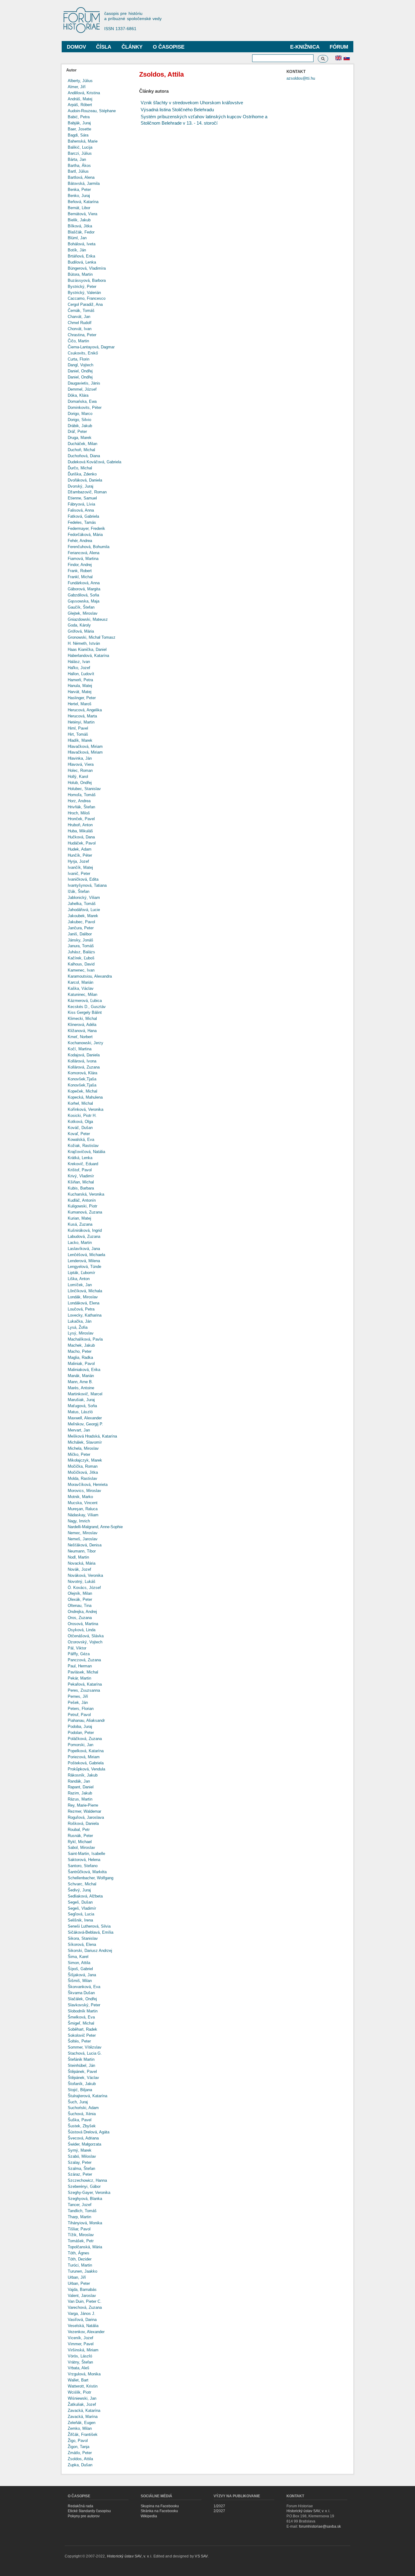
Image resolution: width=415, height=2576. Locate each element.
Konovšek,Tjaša (82, 1079)
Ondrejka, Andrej (82, 1612)
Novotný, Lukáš (82, 1582)
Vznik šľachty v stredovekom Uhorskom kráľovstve (192, 103)
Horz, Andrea (79, 801)
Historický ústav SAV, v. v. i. (308, 2511)
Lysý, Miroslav (81, 1333)
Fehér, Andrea (80, 541)
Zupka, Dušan (80, 2465)
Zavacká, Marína (83, 2417)
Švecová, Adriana (83, 2138)
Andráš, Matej (80, 99)
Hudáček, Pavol (82, 843)
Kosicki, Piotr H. (82, 1115)
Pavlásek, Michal (83, 1672)
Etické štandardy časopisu (89, 2511)
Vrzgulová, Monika (84, 2374)
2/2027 (219, 2511)
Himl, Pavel (78, 728)
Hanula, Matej (80, 686)
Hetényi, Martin (81, 722)
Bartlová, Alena (81, 177)
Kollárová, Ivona (82, 1061)
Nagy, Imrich (79, 1521)
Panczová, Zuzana (84, 1660)
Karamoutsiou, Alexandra (90, 976)
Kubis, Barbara (81, 1188)
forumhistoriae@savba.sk (320, 2526)
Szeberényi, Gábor (84, 2186)
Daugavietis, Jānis (84, 383)
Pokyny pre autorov (84, 2516)
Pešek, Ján (78, 1702)
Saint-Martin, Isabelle (86, 1854)
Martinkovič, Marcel (85, 1394)
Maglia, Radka (80, 1357)
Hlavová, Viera (81, 764)
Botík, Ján (77, 250)
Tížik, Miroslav (81, 2235)
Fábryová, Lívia (81, 504)
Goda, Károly (79, 625)
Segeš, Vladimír (82, 1908)
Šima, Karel (78, 1957)
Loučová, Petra (81, 1309)
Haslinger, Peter (82, 698)
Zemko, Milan (80, 2428)
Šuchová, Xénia (82, 2114)
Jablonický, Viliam (84, 898)
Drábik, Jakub (80, 426)
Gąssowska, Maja (84, 601)
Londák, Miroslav (83, 1297)
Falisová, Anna (81, 510)
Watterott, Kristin (83, 2386)
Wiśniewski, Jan (82, 2398)
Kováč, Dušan (80, 1128)
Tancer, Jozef (80, 2205)
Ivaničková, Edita (83, 879)
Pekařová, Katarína (85, 1684)
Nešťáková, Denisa (85, 1545)
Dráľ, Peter (77, 432)
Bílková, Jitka (80, 226)
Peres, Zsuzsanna (84, 1690)
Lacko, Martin (80, 1243)
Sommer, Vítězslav (85, 2047)
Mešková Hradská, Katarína (92, 1436)
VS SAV (201, 2556)
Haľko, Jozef (79, 668)
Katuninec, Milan (82, 994)
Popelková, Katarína (86, 1751)
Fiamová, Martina (83, 559)
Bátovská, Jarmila (84, 183)
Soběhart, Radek (82, 2029)
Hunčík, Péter (80, 855)
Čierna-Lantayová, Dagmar (91, 347)
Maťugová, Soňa (82, 1406)
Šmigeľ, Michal (81, 2023)
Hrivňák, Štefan (81, 807)
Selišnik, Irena (80, 1920)
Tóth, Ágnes (79, 2253)
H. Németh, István (84, 643)
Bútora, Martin (80, 274)
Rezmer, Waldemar (84, 1811)
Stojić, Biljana (80, 2090)
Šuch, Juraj (78, 2102)
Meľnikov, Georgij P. (85, 1424)
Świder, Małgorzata (84, 2144)
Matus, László (80, 1412)
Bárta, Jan (77, 159)
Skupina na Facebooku (160, 2506)
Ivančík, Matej (80, 867)
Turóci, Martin (80, 2265)
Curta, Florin (79, 359)
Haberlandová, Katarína (88, 656)
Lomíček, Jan (80, 1285)
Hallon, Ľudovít (81, 674)
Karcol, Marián (81, 982)
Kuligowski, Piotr (82, 1206)
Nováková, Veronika (85, 1575)
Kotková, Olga (80, 1122)
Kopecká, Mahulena (85, 1097)
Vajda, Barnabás (82, 2289)
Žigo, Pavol (78, 2441)
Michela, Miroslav (83, 1448)
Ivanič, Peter (79, 874)
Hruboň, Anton (80, 825)
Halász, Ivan (79, 662)
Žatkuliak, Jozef (82, 2404)
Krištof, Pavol (80, 1170)
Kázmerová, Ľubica (85, 1001)
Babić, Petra (79, 117)
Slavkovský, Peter (84, 2005)
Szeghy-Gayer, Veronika (89, 2193)
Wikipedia (149, 2516)
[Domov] (84, 21)
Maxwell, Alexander (85, 1418)
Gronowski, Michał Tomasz (92, 637)
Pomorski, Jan (81, 1745)
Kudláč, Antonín (82, 1200)
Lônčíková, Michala (85, 1291)
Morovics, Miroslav (84, 1491)
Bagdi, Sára (78, 135)
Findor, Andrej (80, 565)
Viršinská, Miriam (83, 2350)
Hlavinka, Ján (80, 758)
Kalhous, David (81, 964)
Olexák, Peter (80, 1599)
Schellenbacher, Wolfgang (91, 1878)
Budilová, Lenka (82, 262)
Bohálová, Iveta (82, 244)
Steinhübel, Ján (81, 2065)
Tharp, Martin (79, 2217)
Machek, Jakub (81, 1345)
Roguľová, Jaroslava (86, 1817)
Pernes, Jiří (78, 1696)
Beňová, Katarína (83, 202)
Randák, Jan (79, 1781)
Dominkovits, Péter (85, 407)
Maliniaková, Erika (84, 1370)
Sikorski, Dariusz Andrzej (90, 1951)
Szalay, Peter (80, 2162)
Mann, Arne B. (80, 1382)
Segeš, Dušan (80, 1902)
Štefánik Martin (81, 2059)
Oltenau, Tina (80, 1606)
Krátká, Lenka (80, 1158)
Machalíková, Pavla (85, 1339)
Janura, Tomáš (81, 946)
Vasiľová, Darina (82, 2320)
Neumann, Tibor (82, 1551)
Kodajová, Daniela (84, 1055)
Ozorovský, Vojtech (85, 1642)
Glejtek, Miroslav (83, 613)
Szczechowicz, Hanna (87, 2180)
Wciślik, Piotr (79, 2392)
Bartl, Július (78, 171)
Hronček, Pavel (81, 819)
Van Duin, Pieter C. (85, 2301)
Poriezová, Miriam (84, 1757)
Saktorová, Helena (84, 1860)
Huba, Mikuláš (80, 831)
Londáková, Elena (84, 1303)
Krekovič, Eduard (83, 1164)
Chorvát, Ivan (80, 329)
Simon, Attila (79, 1963)
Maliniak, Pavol (81, 1364)
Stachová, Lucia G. (85, 2053)
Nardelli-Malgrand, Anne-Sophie (95, 1527)
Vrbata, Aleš (79, 2368)
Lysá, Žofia (78, 1327)
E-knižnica (305, 47)
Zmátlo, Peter (80, 2453)
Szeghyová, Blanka (85, 2199)
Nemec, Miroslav (83, 1533)
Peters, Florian (81, 1709)
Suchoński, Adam (83, 2108)
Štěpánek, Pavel (82, 2072)
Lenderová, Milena (84, 1261)
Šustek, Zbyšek (82, 2126)
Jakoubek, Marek (83, 916)
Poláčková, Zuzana (85, 1739)
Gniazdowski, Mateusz (88, 619)
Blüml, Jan (77, 238)
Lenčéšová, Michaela (86, 1255)
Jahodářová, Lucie (84, 910)
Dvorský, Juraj (81, 486)
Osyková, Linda (82, 1630)
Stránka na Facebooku (159, 2511)
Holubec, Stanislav (84, 789)
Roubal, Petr (79, 1830)
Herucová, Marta (82, 716)
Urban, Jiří (77, 2277)
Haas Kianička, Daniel (87, 649)
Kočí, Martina (80, 1049)
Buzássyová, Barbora (87, 280)
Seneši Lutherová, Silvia (89, 1926)
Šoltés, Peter (79, 2041)
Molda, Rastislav (82, 1478)
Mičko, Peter (79, 1454)
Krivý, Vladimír (81, 1176)
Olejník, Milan (80, 1593)
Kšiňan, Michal (81, 1182)
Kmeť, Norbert (80, 1037)
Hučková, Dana (81, 837)
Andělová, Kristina (84, 93)
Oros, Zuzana (80, 1618)
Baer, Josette (79, 129)
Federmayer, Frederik (86, 528)
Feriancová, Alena (84, 553)
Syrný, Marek (80, 2150)
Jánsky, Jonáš (81, 940)
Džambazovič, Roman (87, 492)
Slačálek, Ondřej (82, 1999)
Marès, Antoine (81, 1388)
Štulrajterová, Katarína (87, 2096)
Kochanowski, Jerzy (86, 1043)
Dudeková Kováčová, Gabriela (94, 462)
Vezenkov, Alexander (86, 2332)
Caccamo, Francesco (87, 298)
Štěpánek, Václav (83, 2078)
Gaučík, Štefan (81, 607)
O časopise (169, 47)
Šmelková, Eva (81, 2017)
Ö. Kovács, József (84, 1588)
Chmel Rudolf (80, 323)
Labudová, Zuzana (84, 1236)
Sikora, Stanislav (83, 1938)
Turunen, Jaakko (82, 2271)
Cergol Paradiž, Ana (85, 304)
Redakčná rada (81, 2506)
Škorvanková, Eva (84, 1987)
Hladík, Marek (80, 740)
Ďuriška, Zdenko (82, 474)
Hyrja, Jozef (78, 861)
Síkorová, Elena (82, 1944)
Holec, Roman (80, 770)
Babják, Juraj (79, 123)
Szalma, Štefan (81, 2169)
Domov (76, 47)
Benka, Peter (79, 190)
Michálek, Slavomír (85, 1442)
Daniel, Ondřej (80, 371)
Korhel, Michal (80, 1103)
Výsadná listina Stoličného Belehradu (177, 110)
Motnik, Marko (80, 1497)
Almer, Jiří (77, 87)
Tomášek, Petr (81, 2241)
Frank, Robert (80, 571)
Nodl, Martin (78, 1557)
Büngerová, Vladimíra (87, 268)
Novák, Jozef (79, 1569)
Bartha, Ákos (79, 166)
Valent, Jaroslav (82, 2296)
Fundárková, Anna (84, 583)
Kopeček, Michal (82, 1091)
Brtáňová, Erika (81, 256)
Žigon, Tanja (79, 2447)
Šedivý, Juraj (79, 1890)
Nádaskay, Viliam (83, 1515)
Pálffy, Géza (79, 1654)
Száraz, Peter (80, 2174)
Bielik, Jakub (79, 220)
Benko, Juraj (79, 196)
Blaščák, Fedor (81, 232)
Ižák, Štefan (79, 891)
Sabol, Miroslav (81, 1847)
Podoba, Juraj (80, 1727)
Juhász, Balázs (81, 952)
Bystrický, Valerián (84, 293)
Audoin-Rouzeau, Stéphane (92, 111)
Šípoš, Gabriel (80, 1969)
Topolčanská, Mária (85, 2247)
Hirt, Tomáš (78, 734)
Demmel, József (82, 389)
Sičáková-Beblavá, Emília (91, 1932)
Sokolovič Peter (82, 2035)
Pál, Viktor (77, 1648)
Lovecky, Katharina (85, 1315)
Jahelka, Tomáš (82, 904)
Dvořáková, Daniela (85, 480)
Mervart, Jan (79, 1430)
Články (132, 47)
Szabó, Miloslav (82, 2156)
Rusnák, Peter (80, 1836)
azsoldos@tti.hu (301, 78)
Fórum (339, 47)
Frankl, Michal (80, 577)
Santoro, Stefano (83, 1866)
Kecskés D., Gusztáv (87, 1007)
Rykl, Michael (80, 1842)
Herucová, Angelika (85, 710)
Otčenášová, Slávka (86, 1636)
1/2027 (219, 2506)
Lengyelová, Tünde (84, 1267)
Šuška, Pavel (80, 2120)
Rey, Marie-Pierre (83, 1805)
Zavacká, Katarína (84, 2410)
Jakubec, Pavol (81, 922)
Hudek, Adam (80, 849)
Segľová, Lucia (81, 1914)
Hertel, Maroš (80, 704)
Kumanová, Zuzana (85, 1212)
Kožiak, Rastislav (83, 1146)
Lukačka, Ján (80, 1321)
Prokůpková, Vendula (86, 1769)
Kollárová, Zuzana (84, 1067)
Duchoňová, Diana (84, 456)
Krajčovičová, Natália (86, 1152)
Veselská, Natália (83, 2326)
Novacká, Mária (82, 1563)
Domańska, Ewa (82, 401)
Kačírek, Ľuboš (81, 958)
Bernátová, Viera (82, 214)
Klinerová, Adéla (82, 1025)
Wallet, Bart (78, 2380)
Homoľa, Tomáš (82, 795)
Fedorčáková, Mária (85, 535)
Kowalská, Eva (81, 1140)
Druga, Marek (80, 438)
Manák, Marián (81, 1376)
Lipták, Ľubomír (81, 1273)
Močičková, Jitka (83, 1472)
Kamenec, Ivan (81, 970)
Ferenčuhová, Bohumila (89, 547)
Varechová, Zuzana (85, 2307)
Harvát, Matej (80, 692)
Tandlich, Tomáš (82, 2211)
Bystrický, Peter (82, 287)
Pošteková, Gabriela (86, 1763)
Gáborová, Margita (84, 589)
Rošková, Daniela (83, 1823)
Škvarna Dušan (81, 1993)
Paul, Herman (80, 1666)
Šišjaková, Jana (82, 1975)
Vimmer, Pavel (81, 2344)
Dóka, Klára (78, 395)
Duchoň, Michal (81, 450)
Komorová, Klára (82, 1073)
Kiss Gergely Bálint (85, 1012)
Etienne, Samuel (82, 498)
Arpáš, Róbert (80, 105)
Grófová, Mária (81, 631)
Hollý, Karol (78, 777)
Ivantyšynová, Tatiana (87, 885)
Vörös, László (80, 2356)
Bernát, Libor (79, 208)
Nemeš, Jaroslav (83, 1539)
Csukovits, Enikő (83, 353)
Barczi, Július (80, 153)
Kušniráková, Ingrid (85, 1230)
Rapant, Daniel (81, 1787)
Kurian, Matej (79, 1218)
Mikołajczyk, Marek (85, 1460)
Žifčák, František (83, 2434)
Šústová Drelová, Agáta (89, 2132)
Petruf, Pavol (79, 1715)
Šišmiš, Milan (80, 1981)
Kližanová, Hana (82, 1031)
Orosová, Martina (83, 1624)
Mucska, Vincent (83, 1503)
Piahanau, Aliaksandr (86, 1720)
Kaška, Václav (81, 988)
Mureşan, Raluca (83, 1509)
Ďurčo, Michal (80, 468)
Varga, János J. (82, 2314)
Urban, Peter (79, 2283)
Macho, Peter (80, 1351)
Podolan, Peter (81, 1733)
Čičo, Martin (78, 341)
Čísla (104, 47)
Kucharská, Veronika (86, 1194)
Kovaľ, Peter (79, 1134)
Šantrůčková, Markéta (87, 1872)
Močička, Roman (83, 1466)
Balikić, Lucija (80, 147)
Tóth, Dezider (80, 2259)
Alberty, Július (80, 81)
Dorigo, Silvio (79, 420)
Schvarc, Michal (82, 1884)
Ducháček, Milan (82, 444)
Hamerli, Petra (80, 680)
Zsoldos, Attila (80, 2459)
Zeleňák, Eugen (82, 2423)
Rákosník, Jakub (83, 1775)
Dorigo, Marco (80, 414)
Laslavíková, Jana (84, 1249)
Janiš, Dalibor (80, 934)
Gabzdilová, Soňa (83, 595)
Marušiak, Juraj (81, 1400)
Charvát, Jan (79, 317)
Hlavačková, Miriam (85, 746)
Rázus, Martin (80, 1799)
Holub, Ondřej (80, 783)
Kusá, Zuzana (80, 1224)
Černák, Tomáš (81, 311)
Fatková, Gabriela (83, 516)
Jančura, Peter (81, 928)
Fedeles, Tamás (82, 522)
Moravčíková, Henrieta (88, 1485)
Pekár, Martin (79, 1678)
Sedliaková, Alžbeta (85, 1896)
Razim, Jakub (80, 1793)
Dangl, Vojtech (81, 365)
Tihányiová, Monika (85, 2223)
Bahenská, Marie (83, 141)
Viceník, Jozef (81, 2338)
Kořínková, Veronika (86, 1109)
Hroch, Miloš (79, 813)
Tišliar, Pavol (79, 2229)
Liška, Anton (79, 1279)
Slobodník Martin (83, 2011)
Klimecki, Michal (82, 1019)
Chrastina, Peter (82, 335)
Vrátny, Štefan (80, 2362)
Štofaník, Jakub (82, 2084)
